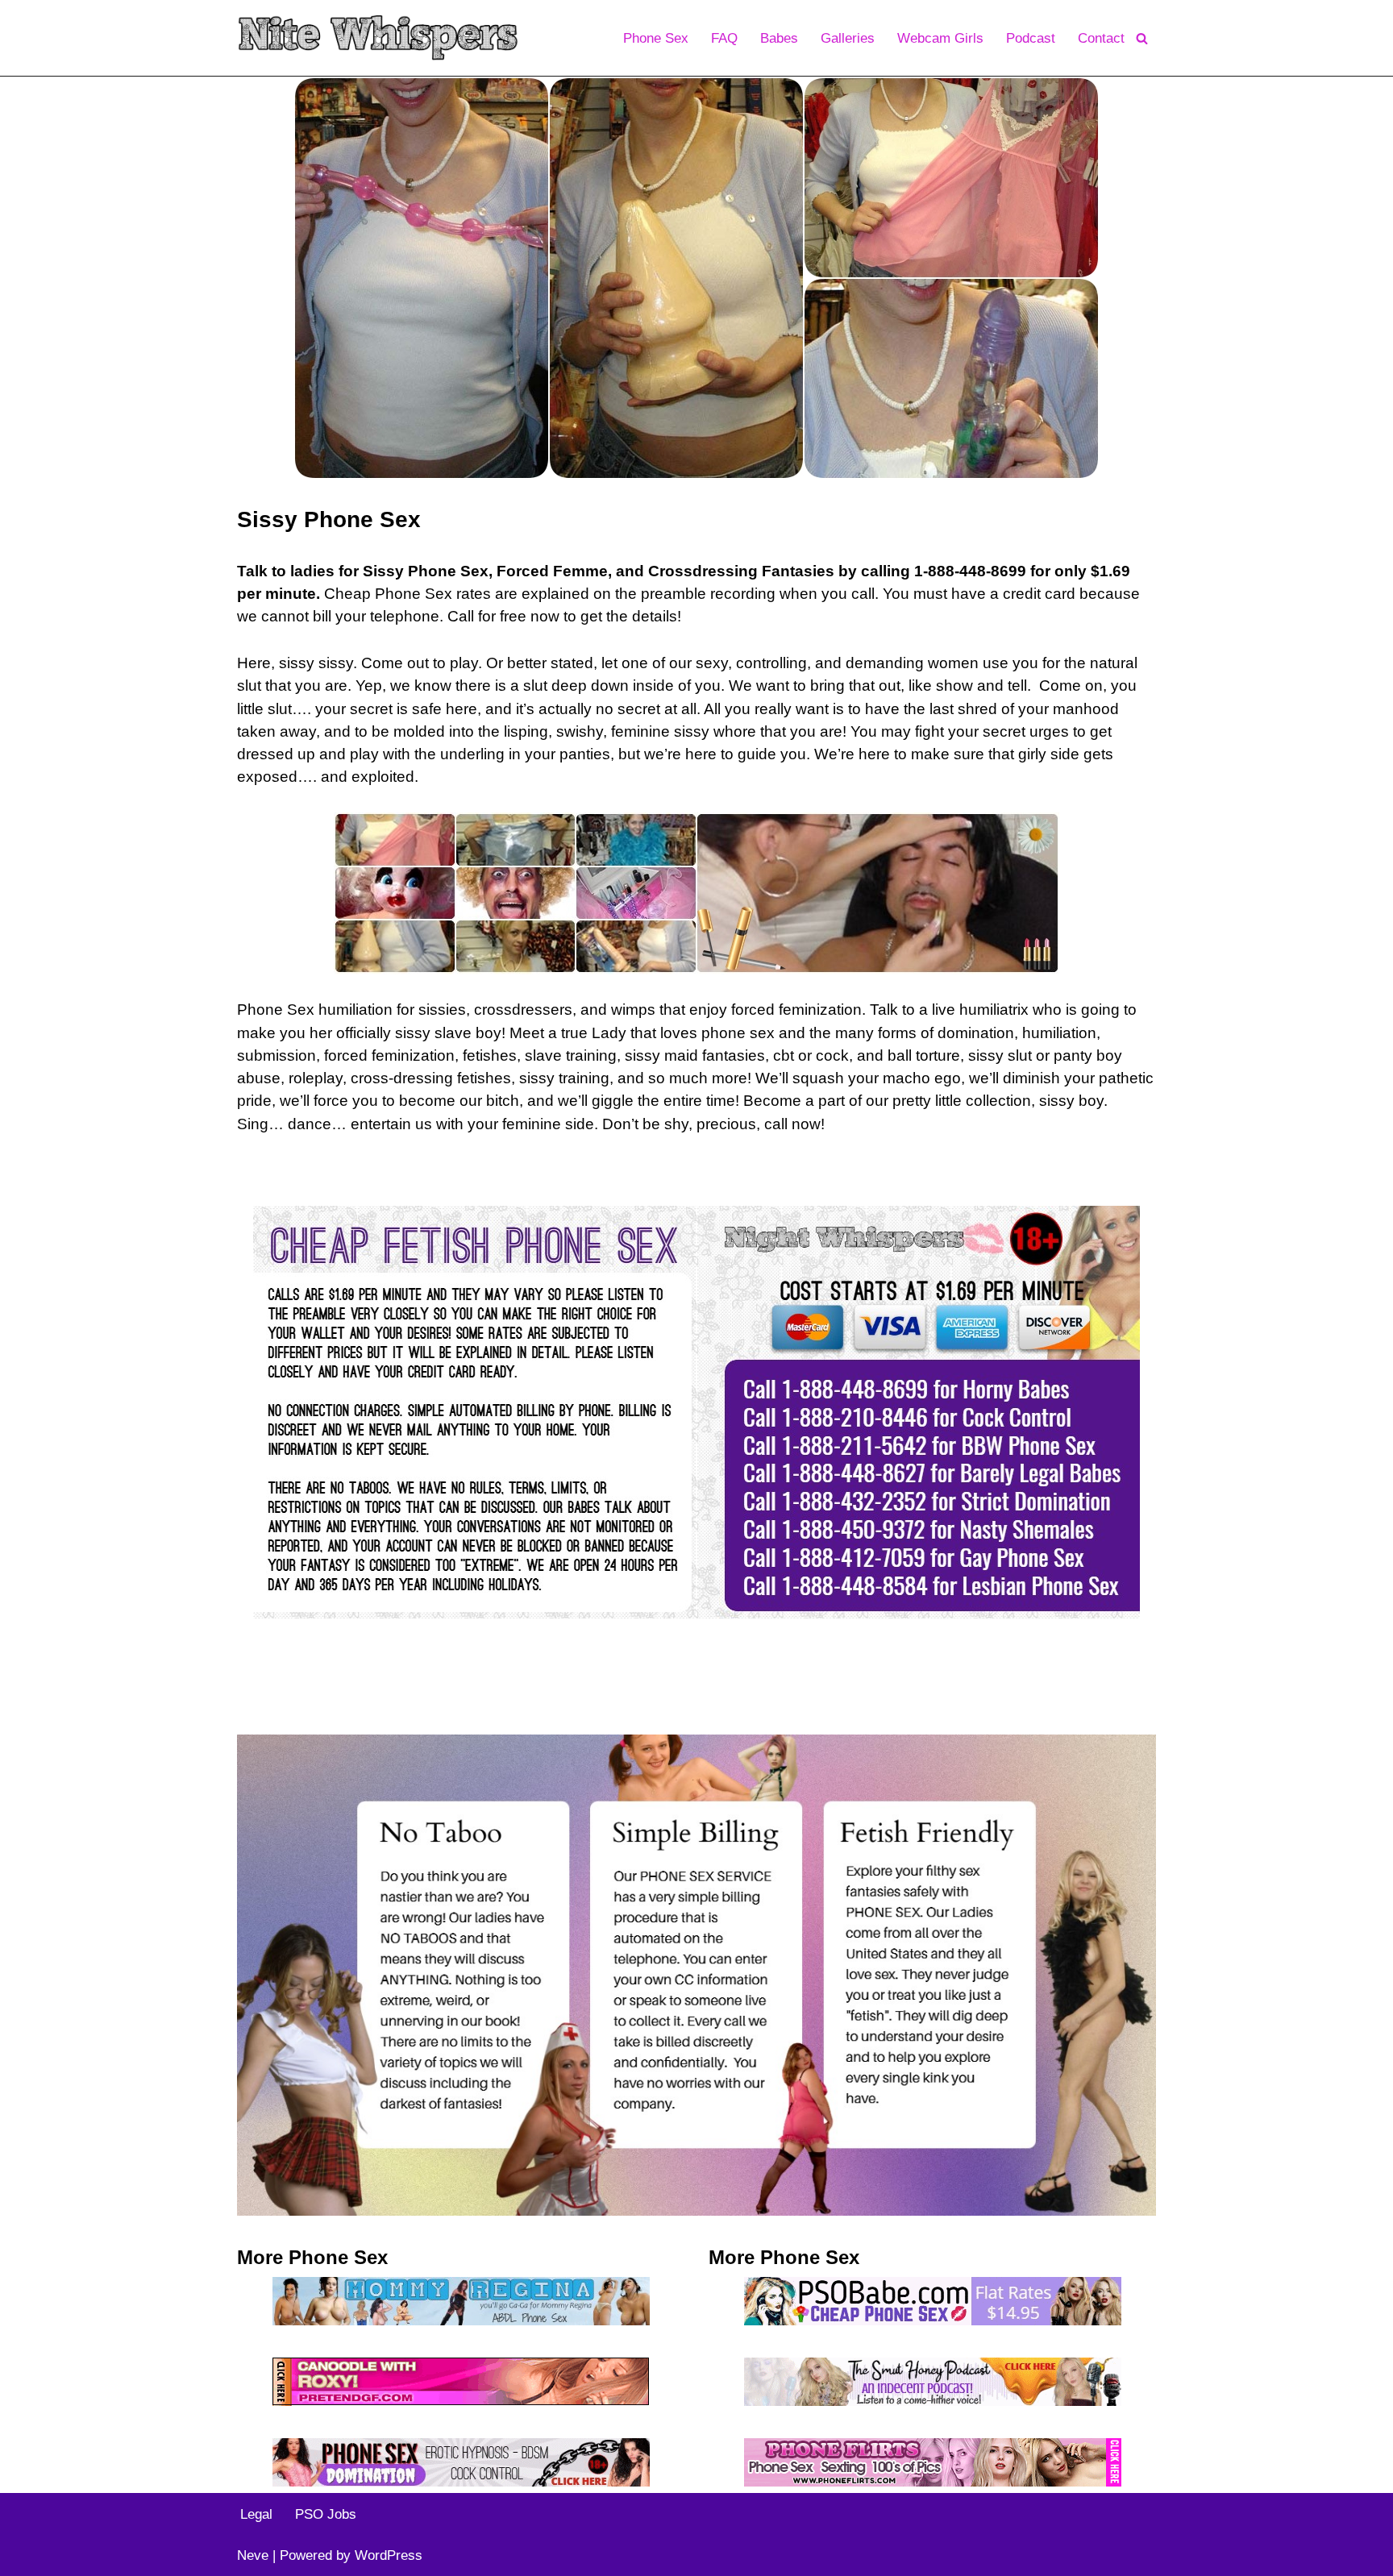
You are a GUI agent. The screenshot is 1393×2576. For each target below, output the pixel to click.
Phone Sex (656, 38)
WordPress (389, 2555)
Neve (253, 2555)
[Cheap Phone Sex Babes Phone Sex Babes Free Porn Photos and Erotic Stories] (378, 38)
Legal (256, 2514)
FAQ (724, 38)
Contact (1101, 38)
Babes (779, 38)
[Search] (1142, 38)
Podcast (1031, 38)
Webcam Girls (940, 38)
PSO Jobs (326, 2514)
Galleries (848, 38)
